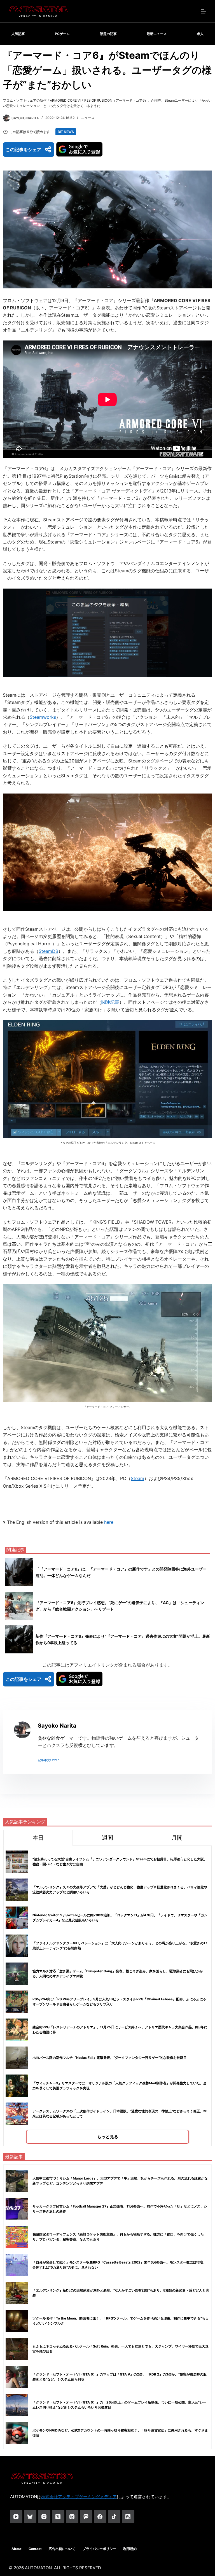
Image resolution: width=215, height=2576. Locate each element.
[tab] (38, 1838)
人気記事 (18, 34)
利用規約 (130, 2549)
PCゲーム (62, 34)
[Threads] (72, 2517)
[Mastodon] (86, 2517)
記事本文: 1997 (48, 1760)
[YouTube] (16, 2517)
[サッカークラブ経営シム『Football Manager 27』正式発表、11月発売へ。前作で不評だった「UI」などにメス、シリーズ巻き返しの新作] (17, 2209)
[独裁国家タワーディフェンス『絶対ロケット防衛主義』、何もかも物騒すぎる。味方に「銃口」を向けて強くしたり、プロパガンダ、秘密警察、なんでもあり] (17, 2237)
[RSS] (128, 2517)
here (109, 1522)
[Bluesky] (30, 2517)
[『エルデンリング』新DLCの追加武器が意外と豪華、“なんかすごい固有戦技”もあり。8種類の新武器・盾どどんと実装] (17, 2293)
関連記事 (110, 1002)
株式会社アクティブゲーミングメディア (79, 2497)
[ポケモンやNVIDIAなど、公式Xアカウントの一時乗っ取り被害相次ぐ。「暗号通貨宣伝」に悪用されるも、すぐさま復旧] (17, 2433)
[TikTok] (114, 2517)
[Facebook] (100, 2517)
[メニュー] (204, 11)
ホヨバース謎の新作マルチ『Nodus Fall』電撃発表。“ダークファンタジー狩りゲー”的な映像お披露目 (110, 2058)
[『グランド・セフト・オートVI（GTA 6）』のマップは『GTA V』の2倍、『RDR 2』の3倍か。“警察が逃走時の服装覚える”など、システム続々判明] (17, 2377)
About (17, 2549)
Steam (137, 1478)
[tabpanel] (107, 1996)
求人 (200, 34)
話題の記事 (108, 34)
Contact (35, 2549)
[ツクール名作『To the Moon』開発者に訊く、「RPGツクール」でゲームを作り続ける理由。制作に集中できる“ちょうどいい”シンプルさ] (17, 2321)
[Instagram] (44, 2517)
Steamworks (43, 717)
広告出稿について (62, 2549)
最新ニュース (157, 34)
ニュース (88, 118)
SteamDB (48, 951)
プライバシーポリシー (99, 2549)
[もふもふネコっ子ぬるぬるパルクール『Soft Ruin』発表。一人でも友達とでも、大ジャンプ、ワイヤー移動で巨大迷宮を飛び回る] (17, 2349)
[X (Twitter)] (58, 2517)
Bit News (66, 132)
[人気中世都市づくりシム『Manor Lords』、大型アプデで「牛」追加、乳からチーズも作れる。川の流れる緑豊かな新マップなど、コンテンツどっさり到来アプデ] (17, 2181)
